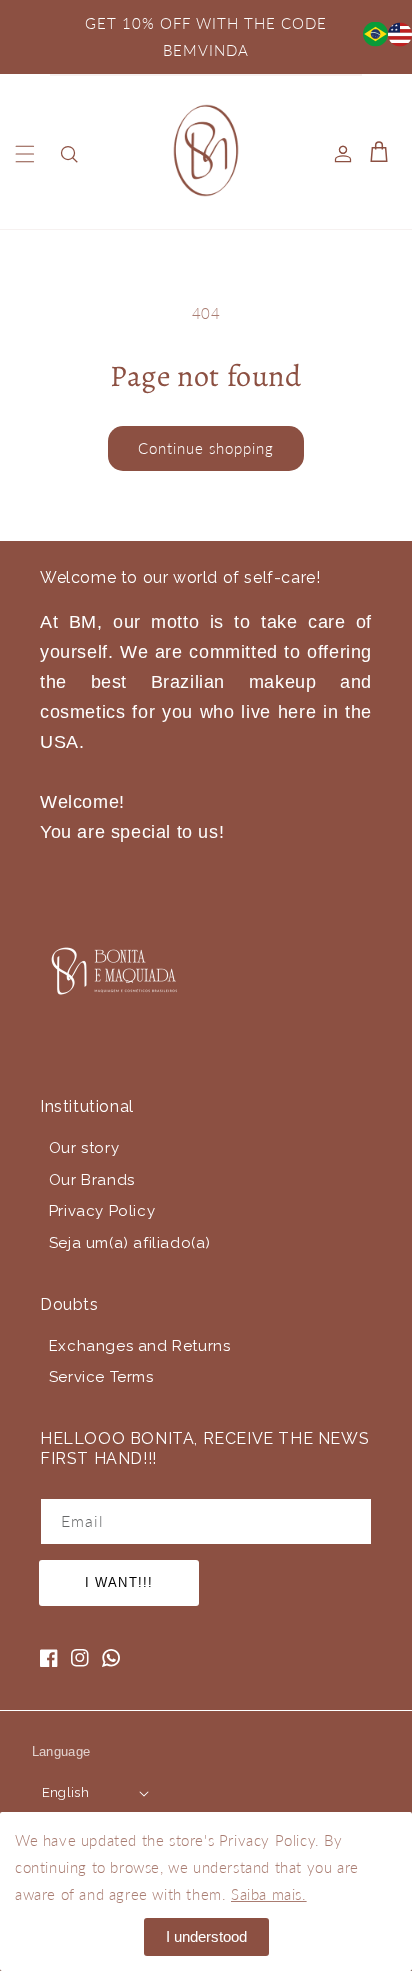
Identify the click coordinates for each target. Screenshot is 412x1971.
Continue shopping (206, 448)
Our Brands (92, 1180)
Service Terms (101, 1377)
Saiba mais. (269, 1894)
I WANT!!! (118, 1582)
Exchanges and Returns (140, 1346)
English (66, 1792)
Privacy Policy (102, 1211)
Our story (84, 1148)
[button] (25, 154)
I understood (206, 1936)
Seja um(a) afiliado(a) (130, 1243)
